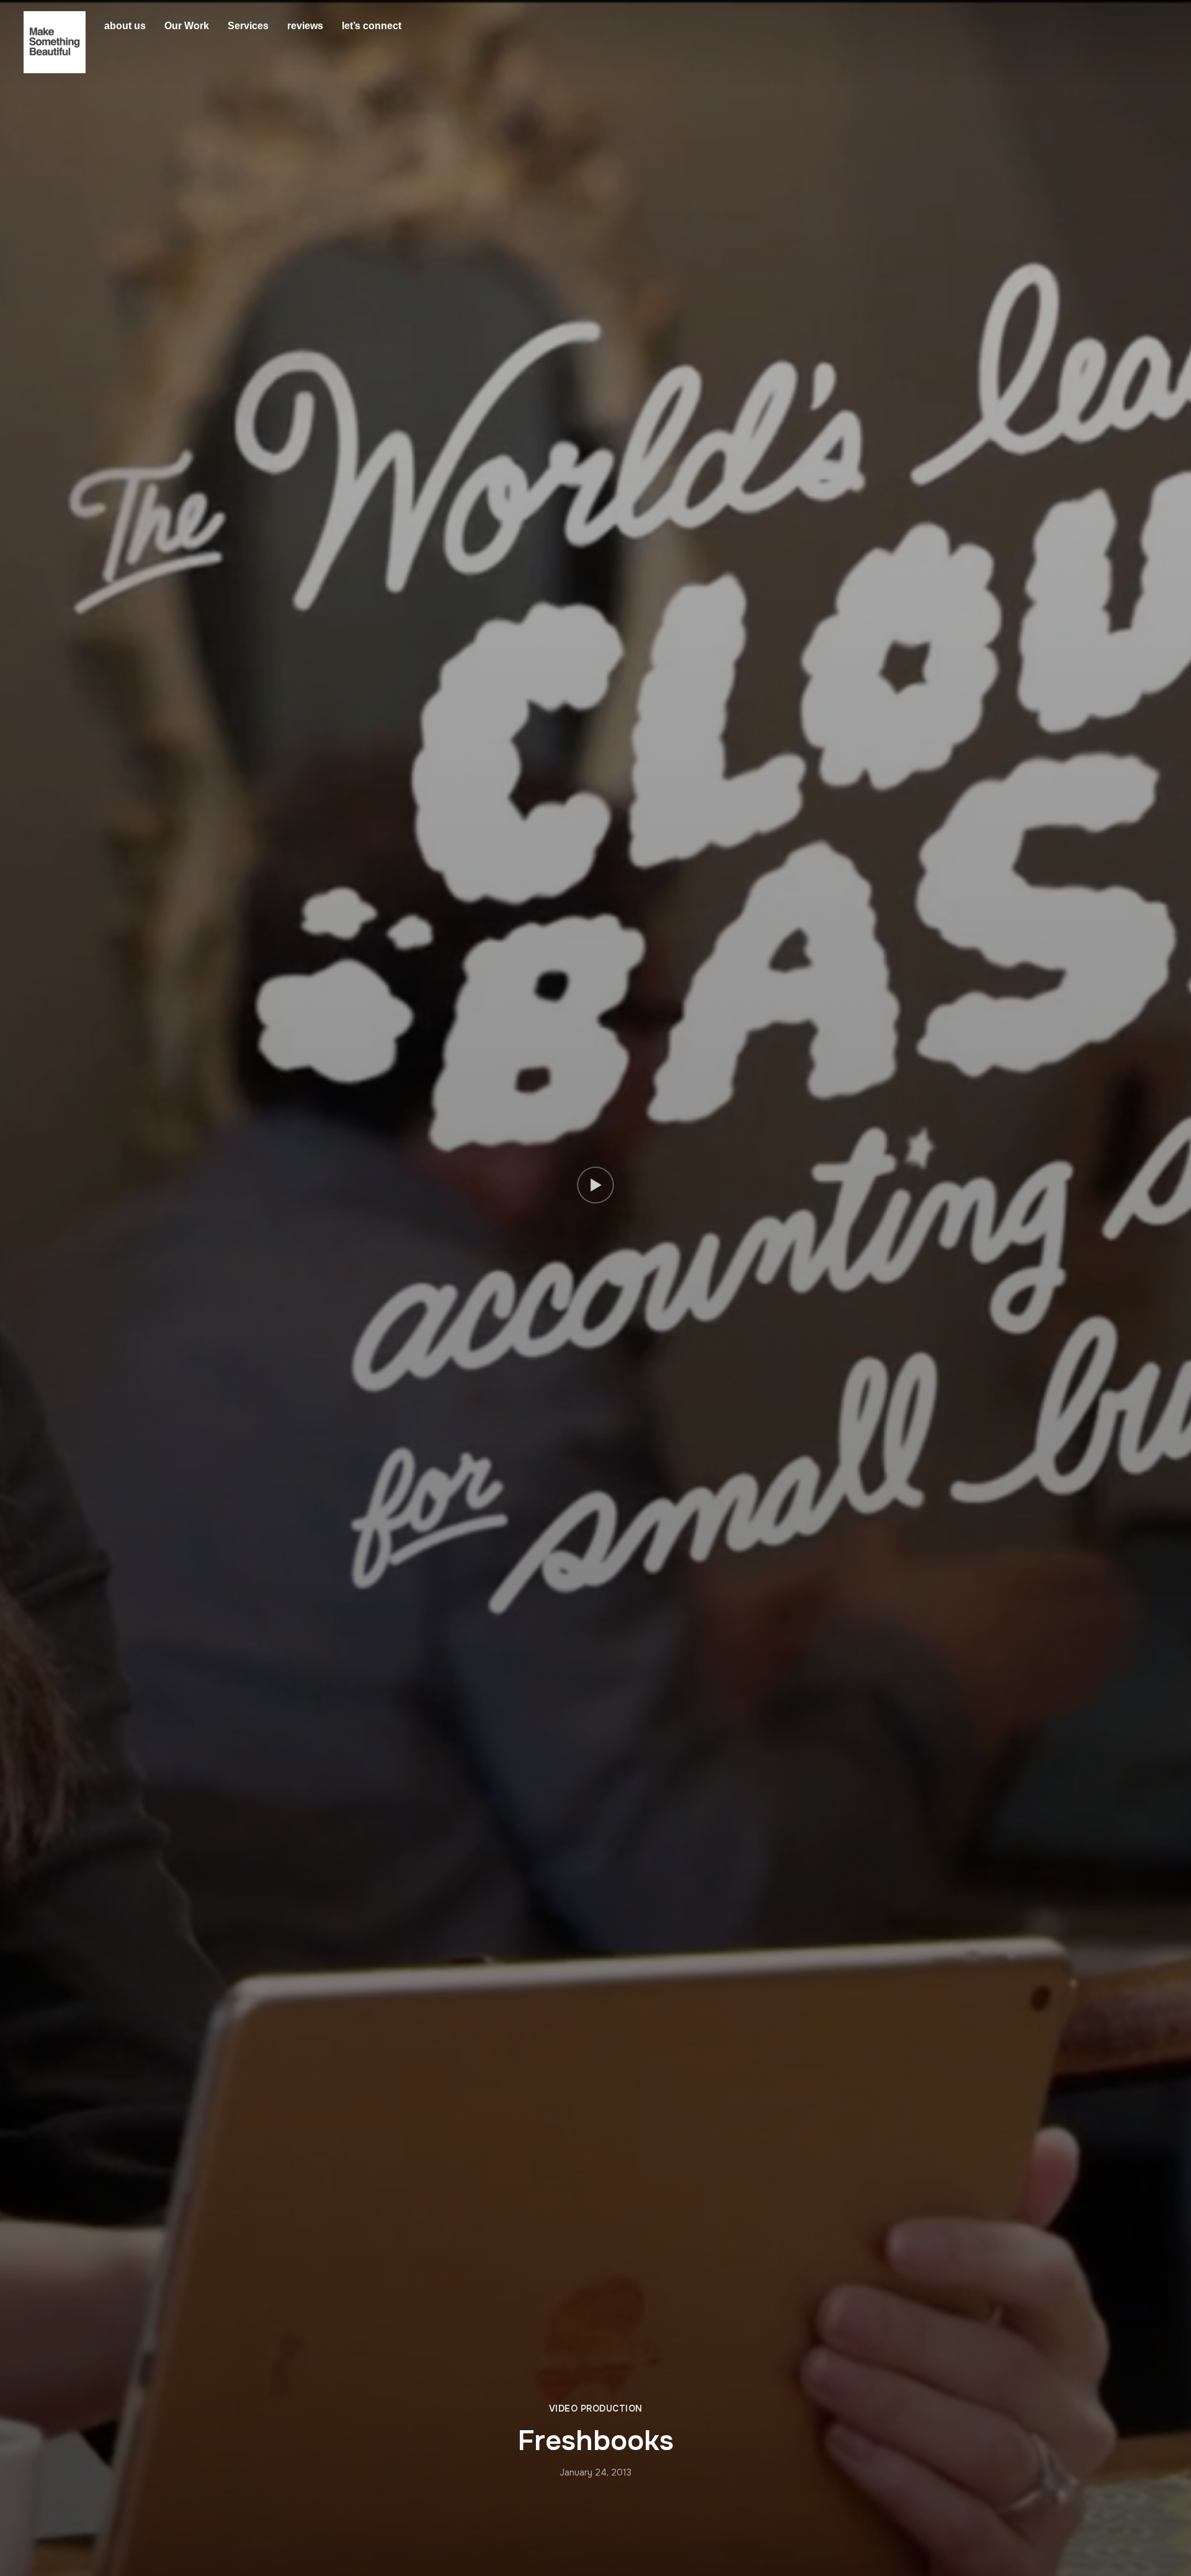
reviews (305, 26)
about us (125, 26)
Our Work (187, 26)
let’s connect (372, 26)
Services (248, 26)
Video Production (596, 2408)
